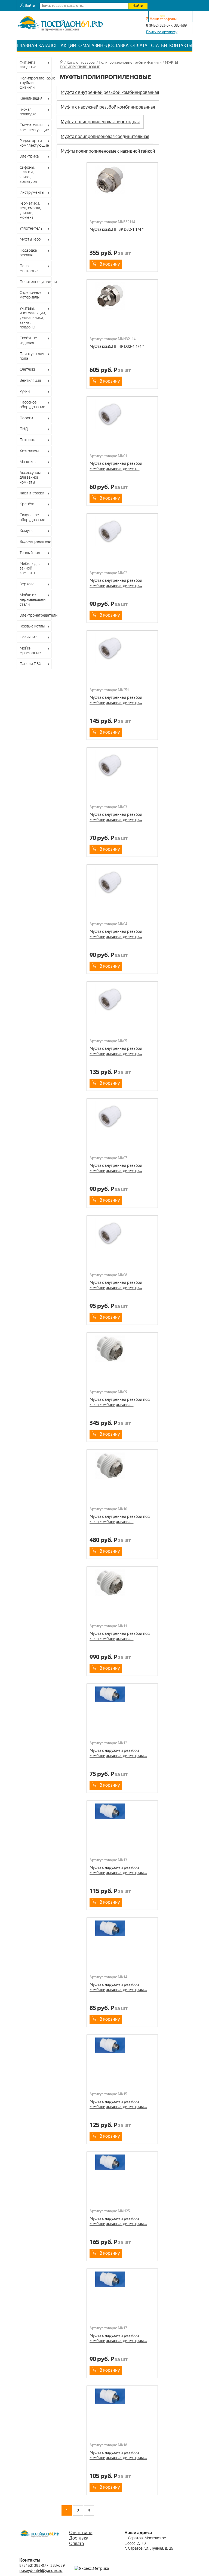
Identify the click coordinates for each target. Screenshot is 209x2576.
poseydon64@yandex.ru (41, 2571)
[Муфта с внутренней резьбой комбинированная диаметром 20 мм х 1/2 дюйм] (122, 414)
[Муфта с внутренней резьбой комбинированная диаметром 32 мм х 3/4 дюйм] (122, 1233)
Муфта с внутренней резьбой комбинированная (110, 92)
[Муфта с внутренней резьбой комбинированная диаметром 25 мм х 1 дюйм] (122, 648)
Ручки (25, 391)
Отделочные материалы (31, 295)
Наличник (28, 637)
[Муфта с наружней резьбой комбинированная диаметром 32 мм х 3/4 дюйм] (122, 2403)
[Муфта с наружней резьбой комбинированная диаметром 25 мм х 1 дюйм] (122, 2169)
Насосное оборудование (32, 404)
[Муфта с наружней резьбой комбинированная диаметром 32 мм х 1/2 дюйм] (122, 2286)
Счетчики (28, 369)
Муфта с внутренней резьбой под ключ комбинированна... (120, 1402)
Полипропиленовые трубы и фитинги (36, 83)
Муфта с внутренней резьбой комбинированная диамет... (116, 466)
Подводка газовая (28, 253)
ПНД (24, 429)
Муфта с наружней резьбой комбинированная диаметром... (118, 1753)
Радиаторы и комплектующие (34, 143)
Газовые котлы (32, 626)
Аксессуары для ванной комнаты (30, 477)
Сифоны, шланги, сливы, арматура (28, 174)
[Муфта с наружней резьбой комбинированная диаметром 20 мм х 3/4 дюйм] (122, 1818)
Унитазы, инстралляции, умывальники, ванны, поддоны (33, 318)
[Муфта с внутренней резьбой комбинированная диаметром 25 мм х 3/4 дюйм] (122, 882)
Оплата (139, 46)
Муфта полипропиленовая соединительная (105, 136)
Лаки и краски (32, 493)
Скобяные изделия (28, 340)
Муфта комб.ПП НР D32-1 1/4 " (117, 346)
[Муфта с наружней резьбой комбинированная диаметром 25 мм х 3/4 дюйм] (122, 2052)
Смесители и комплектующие (34, 127)
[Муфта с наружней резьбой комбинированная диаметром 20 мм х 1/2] (122, 1701)
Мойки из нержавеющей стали (33, 600)
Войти (30, 6)
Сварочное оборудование (32, 517)
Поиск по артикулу (162, 32)
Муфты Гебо (30, 239)
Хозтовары (29, 451)
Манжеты (28, 462)
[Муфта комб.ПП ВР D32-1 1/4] (122, 180)
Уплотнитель (31, 228)
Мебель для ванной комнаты (30, 568)
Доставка (117, 46)
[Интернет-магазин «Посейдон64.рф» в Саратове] (60, 34)
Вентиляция (30, 380)
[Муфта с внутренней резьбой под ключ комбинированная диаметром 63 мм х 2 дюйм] (122, 1584)
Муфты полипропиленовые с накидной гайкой (108, 151)
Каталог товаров (81, 62)
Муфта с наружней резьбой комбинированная (108, 107)
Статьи (159, 46)
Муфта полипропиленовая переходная (100, 122)
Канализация (31, 98)
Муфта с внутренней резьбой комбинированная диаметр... (116, 583)
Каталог (48, 46)
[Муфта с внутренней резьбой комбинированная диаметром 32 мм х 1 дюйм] (122, 999)
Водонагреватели (35, 541)
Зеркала (27, 584)
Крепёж (27, 504)
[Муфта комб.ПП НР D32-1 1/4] (122, 297)
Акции (68, 46)
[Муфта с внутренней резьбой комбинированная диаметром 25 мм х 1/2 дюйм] (122, 765)
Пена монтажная (29, 268)
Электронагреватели (36, 615)
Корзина (173, 16)
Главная (27, 46)
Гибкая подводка (28, 112)
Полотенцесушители (36, 282)
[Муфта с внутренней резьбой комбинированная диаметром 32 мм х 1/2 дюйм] (122, 1116)
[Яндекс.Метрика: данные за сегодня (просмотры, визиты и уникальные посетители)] (92, 2569)
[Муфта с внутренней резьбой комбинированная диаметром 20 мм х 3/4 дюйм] (122, 531)
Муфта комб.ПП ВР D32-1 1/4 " (117, 229)
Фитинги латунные (28, 65)
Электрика (29, 156)
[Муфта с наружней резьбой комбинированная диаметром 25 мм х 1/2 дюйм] (122, 1935)
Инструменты (32, 192)
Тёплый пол (30, 553)
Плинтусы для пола (32, 356)
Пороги (26, 418)
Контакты (181, 46)
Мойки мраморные (30, 650)
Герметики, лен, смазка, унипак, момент (30, 210)
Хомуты (26, 531)
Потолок (27, 440)
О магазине (92, 46)
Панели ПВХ (30, 664)
